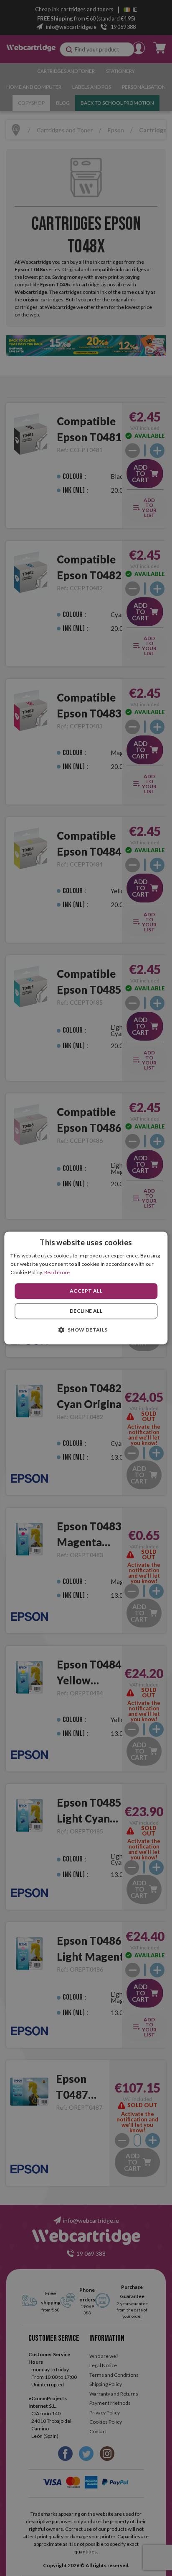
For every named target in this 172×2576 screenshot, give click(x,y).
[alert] (86, 1288)
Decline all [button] (86, 1311)
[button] (86, 1330)
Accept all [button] (86, 1291)
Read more (57, 1272)
